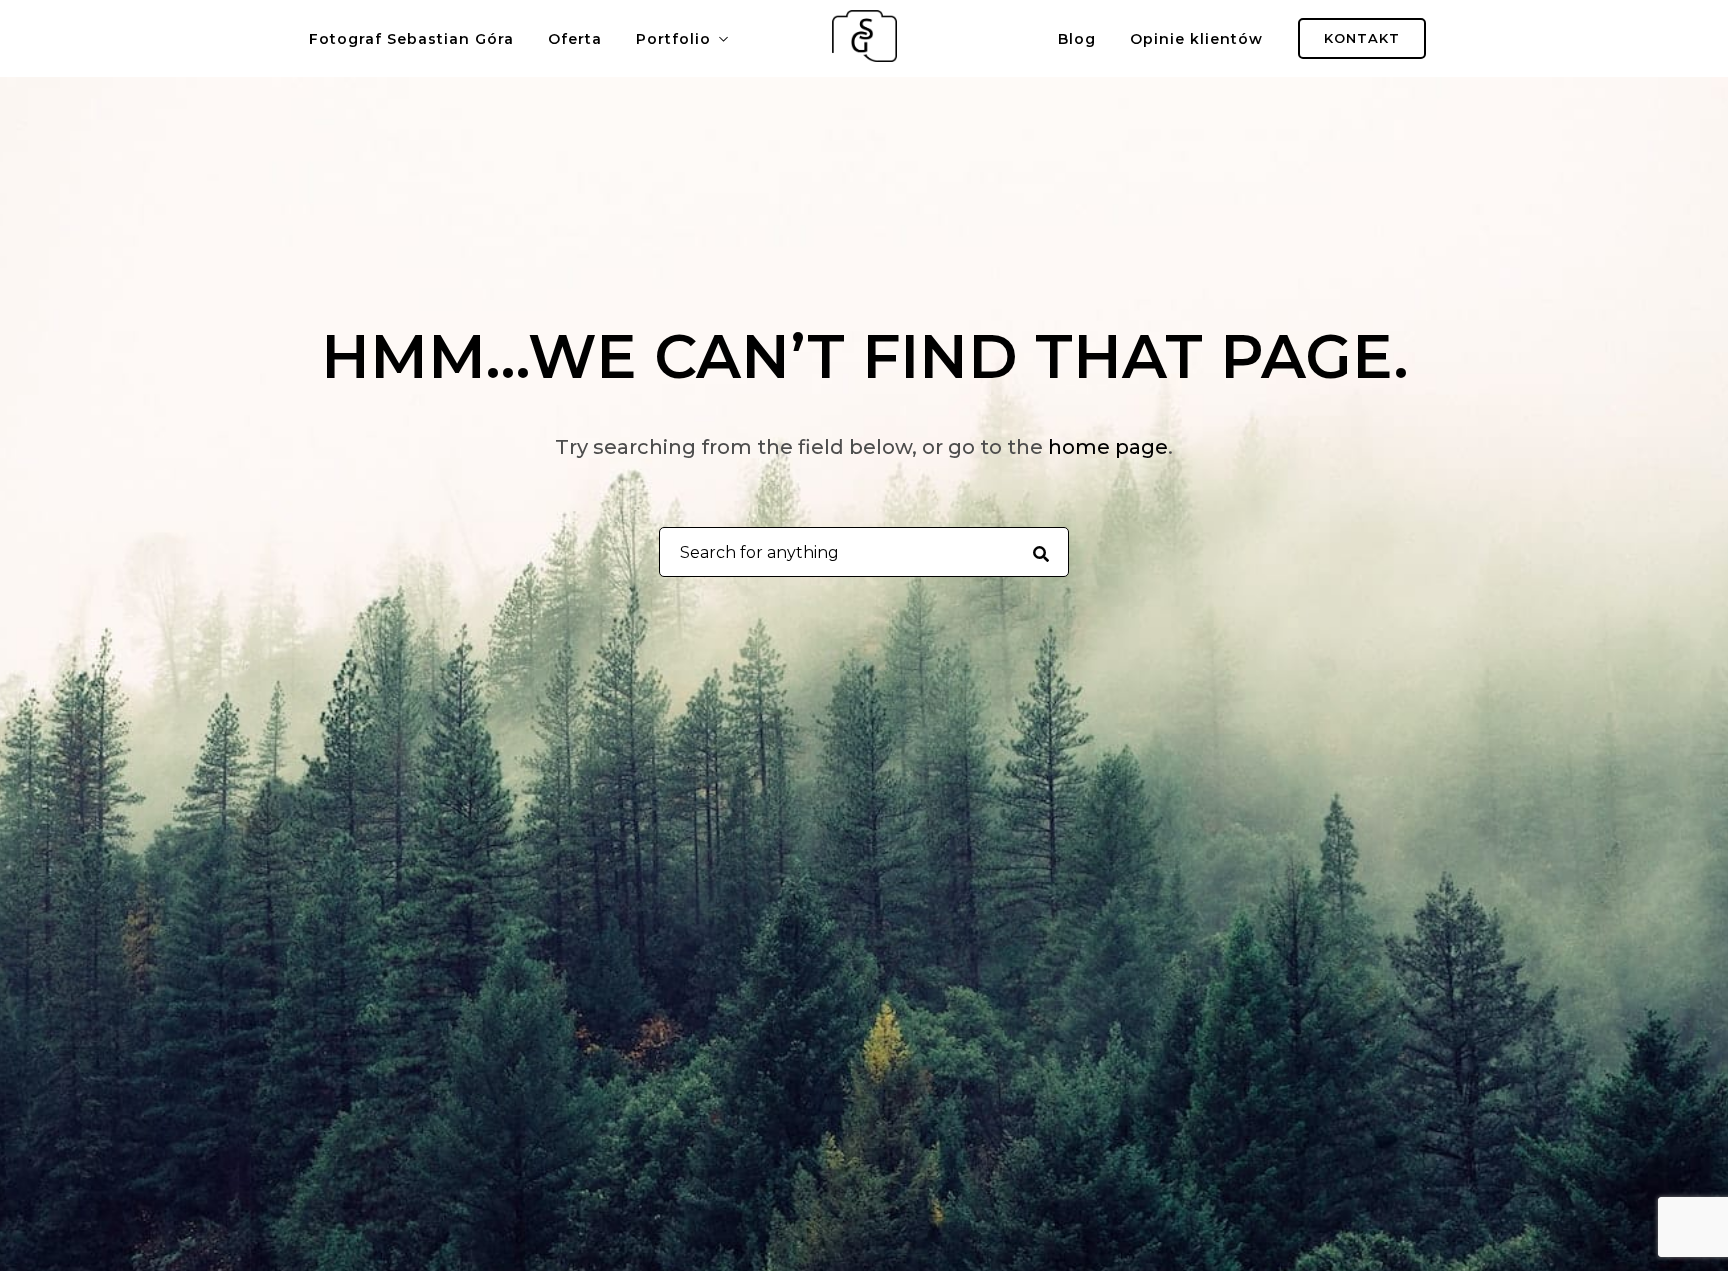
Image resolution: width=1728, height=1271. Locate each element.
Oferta (575, 39)
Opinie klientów (1196, 39)
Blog (1077, 39)
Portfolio (673, 39)
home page (1108, 447)
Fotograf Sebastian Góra (411, 39)
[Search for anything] (1040, 553)
